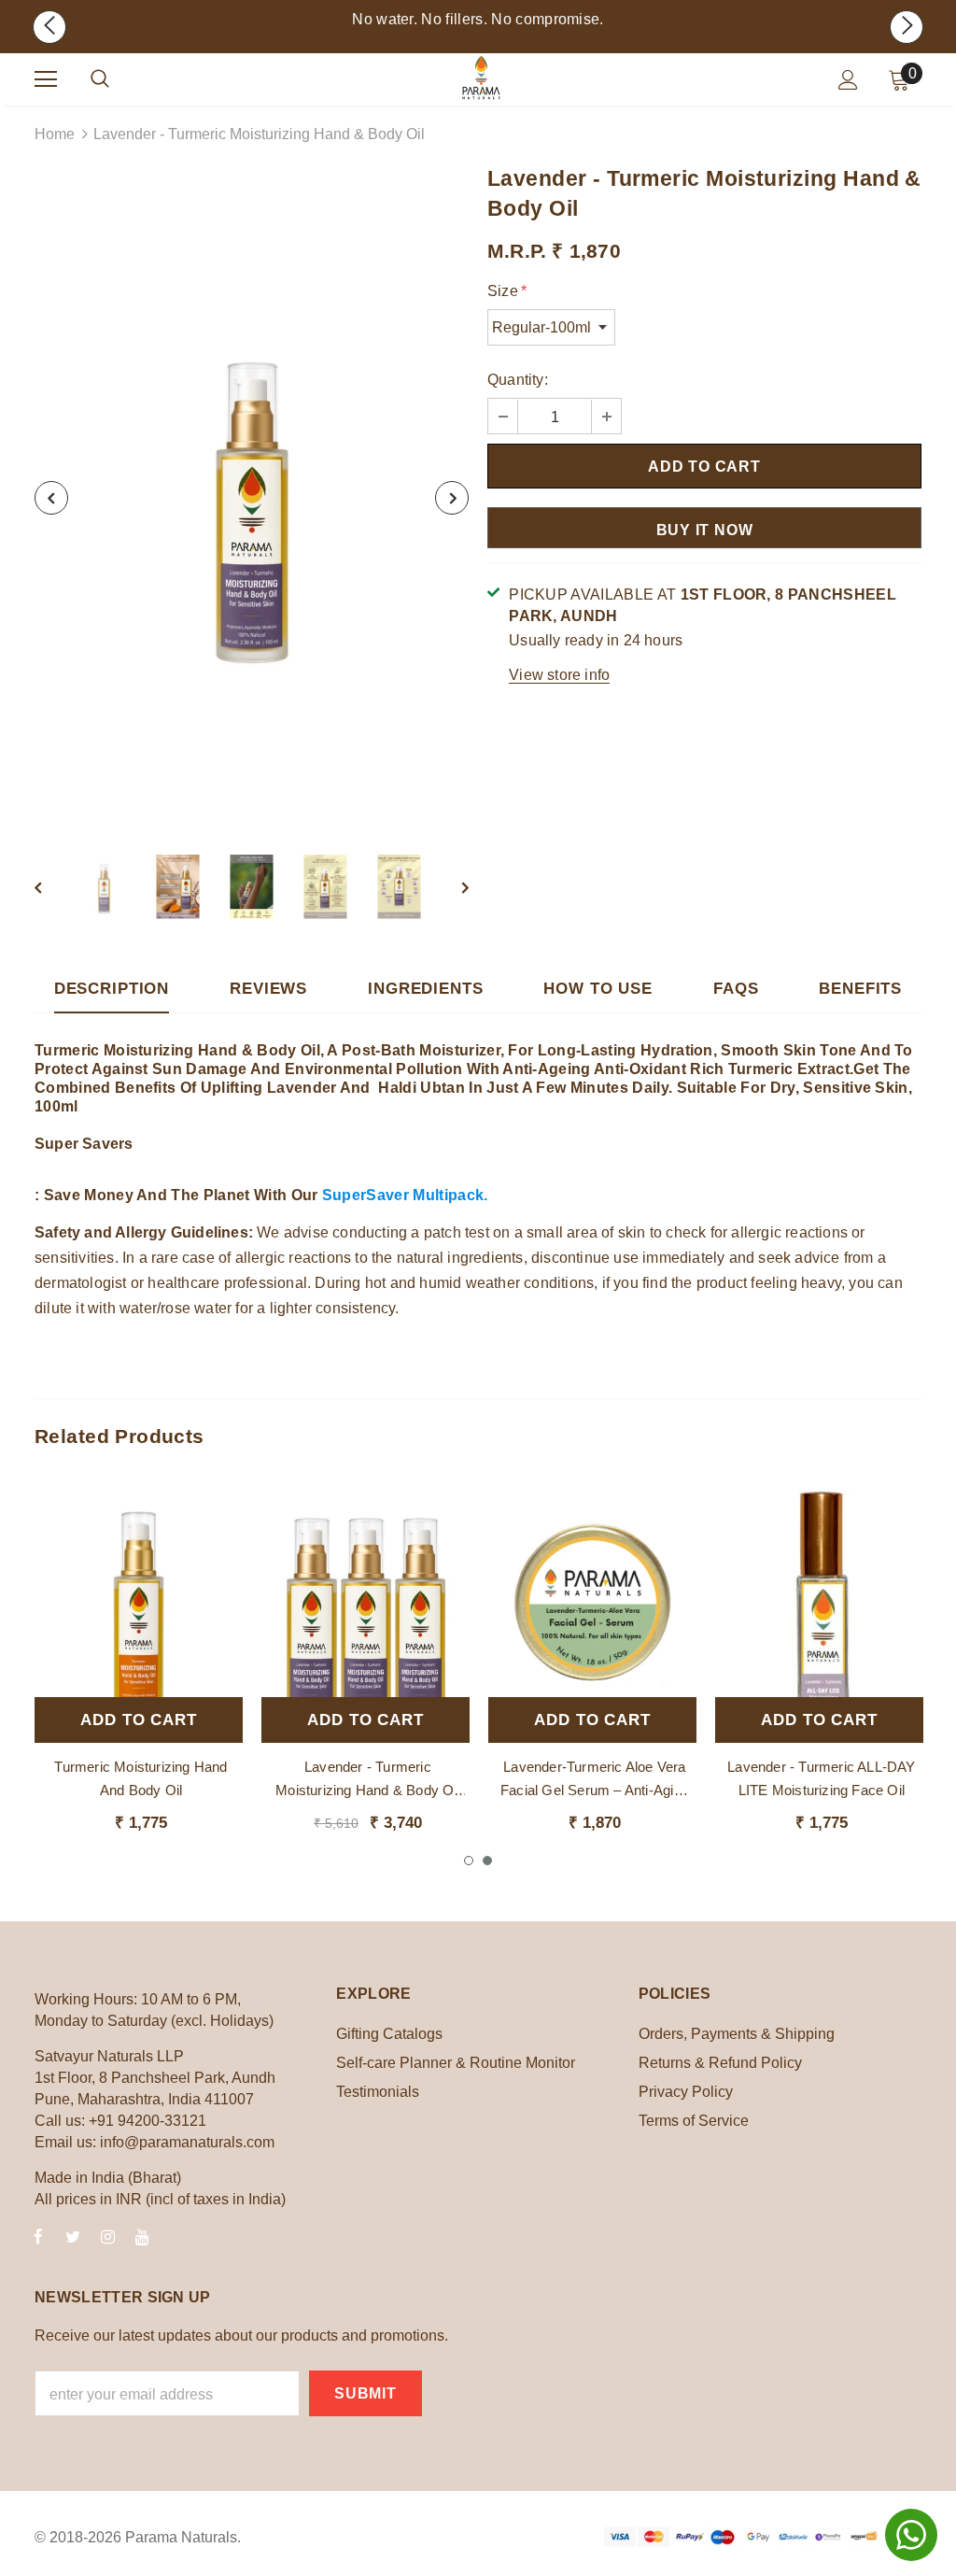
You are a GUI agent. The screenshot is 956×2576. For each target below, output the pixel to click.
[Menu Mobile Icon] (46, 79)
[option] (252, 498)
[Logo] (481, 78)
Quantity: (518, 380)
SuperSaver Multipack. (407, 1195)
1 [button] (469, 1861)
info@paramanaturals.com (187, 2142)
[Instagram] (107, 2236)
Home (55, 134)
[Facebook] (38, 2236)
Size (507, 291)
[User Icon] (848, 80)
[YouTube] (142, 2236)
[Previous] (51, 498)
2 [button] (487, 1861)
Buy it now (705, 530)
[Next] (452, 498)
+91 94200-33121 (148, 2121)
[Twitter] (73, 2236)
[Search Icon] (100, 79)
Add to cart (138, 1720)
